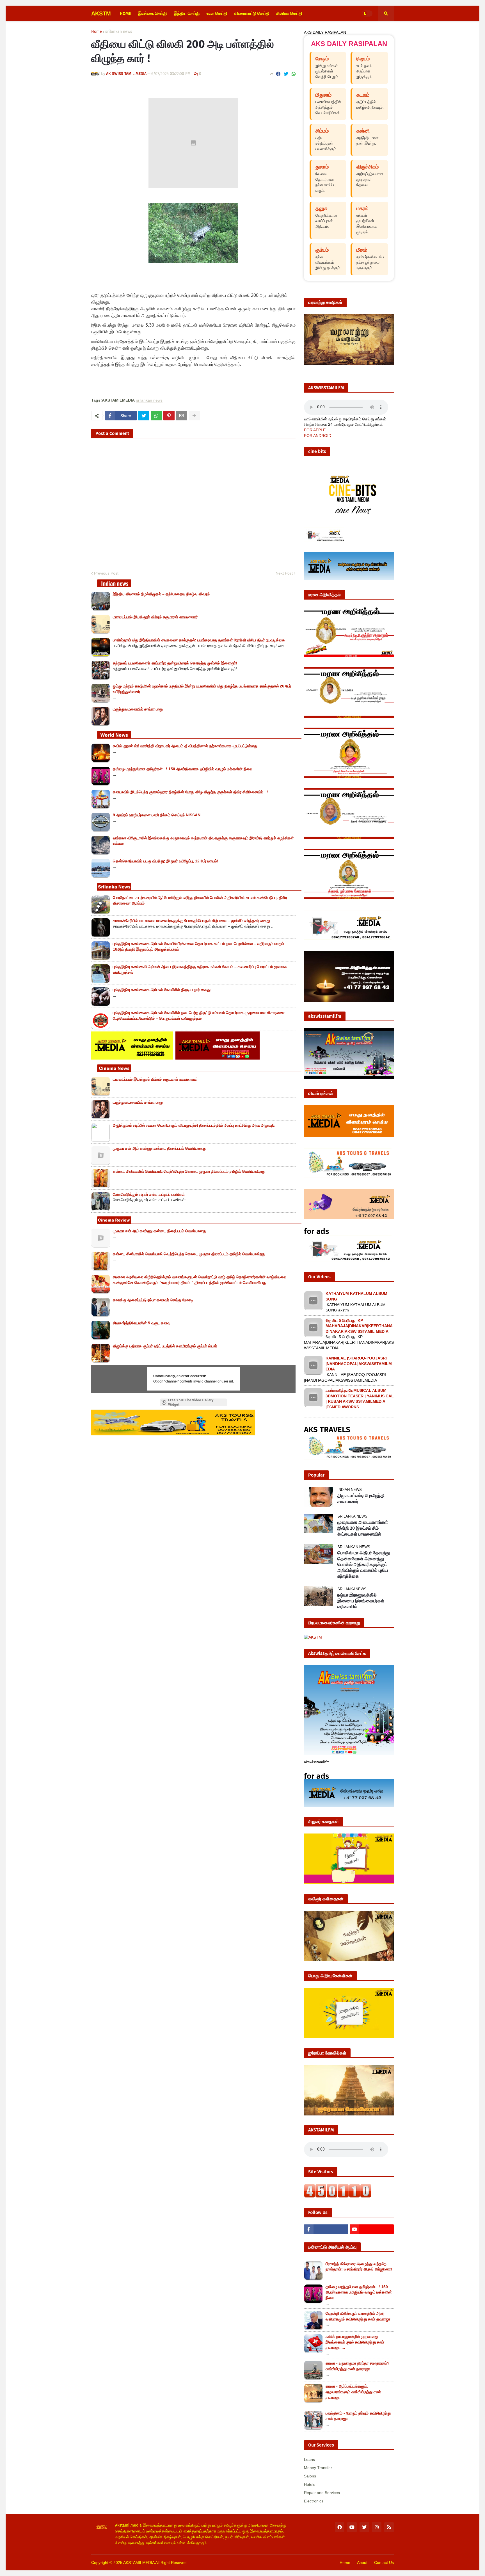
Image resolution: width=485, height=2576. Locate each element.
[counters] (338, 2196)
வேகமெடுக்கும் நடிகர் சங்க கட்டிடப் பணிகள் (149, 1194)
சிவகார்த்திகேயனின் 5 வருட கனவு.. (143, 1323)
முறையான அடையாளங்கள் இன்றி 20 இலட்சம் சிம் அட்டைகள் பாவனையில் (363, 1528)
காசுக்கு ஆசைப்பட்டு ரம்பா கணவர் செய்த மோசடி (153, 1300)
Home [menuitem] (125, 13)
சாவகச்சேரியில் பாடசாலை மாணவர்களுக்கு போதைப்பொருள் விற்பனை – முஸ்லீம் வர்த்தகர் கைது (191, 921)
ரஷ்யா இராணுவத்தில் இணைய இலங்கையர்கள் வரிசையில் (361, 1601)
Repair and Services (322, 2493)
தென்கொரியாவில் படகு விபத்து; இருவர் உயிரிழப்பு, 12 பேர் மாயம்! (166, 861)
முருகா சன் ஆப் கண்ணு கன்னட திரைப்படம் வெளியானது (160, 1148)
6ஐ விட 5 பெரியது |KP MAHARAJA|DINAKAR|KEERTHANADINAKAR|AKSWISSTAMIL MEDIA (359, 1326)
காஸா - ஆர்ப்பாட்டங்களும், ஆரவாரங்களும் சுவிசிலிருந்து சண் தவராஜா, (353, 2392)
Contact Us (384, 2563)
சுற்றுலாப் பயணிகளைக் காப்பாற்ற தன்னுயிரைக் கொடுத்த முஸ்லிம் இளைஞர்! (175, 663)
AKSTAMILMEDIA (139, 2563)
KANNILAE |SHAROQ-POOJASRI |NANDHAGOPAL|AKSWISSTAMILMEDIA (359, 1364)
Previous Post (106, 573)
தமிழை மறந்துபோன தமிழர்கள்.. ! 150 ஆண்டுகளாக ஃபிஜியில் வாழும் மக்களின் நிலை (183, 769)
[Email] (182, 416)
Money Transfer (318, 2468)
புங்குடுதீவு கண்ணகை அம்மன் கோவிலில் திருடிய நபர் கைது (162, 990)
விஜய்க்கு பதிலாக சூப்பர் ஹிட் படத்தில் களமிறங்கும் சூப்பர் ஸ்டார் (165, 1346)
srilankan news (119, 32)
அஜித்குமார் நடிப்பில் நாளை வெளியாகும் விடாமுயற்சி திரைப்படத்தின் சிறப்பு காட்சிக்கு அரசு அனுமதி (194, 1125)
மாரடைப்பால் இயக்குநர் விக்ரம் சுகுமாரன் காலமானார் (155, 617)
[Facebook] (278, 74)
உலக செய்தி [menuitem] (217, 13)
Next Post (284, 573)
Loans (309, 2459)
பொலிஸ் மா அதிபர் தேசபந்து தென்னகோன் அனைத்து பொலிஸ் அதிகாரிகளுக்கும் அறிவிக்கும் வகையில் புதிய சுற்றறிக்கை (364, 1564)
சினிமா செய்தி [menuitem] (289, 13)
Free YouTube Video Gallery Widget (191, 1402)
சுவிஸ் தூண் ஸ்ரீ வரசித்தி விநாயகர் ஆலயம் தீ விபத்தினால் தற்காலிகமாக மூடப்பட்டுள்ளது (185, 746)
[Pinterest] (169, 416)
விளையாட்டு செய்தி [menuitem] (252, 13)
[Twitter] (286, 74)
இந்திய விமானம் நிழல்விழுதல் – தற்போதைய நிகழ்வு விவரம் (161, 594)
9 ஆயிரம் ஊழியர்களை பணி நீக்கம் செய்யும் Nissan (157, 815)
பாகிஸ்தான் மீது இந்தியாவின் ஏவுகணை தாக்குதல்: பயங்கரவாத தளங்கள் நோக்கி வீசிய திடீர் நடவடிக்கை (199, 640)
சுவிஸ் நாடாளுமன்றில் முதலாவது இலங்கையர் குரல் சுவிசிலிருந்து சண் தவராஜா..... (355, 2342)
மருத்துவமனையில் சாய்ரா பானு (138, 709)
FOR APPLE (315, 430)
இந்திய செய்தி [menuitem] (187, 13)
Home (97, 32)
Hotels (310, 2484)
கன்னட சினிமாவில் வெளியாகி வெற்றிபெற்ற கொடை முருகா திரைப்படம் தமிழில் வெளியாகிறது (189, 1171)
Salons (310, 2476)
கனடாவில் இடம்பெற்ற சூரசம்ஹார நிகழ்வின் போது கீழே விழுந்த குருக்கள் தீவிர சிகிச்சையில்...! (190, 792)
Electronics (314, 2501)
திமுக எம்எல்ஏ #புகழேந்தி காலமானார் (361, 1498)
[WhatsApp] (294, 74)
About (362, 2563)
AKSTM (101, 13)
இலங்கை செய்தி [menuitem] (152, 13)
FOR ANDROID (318, 436)
